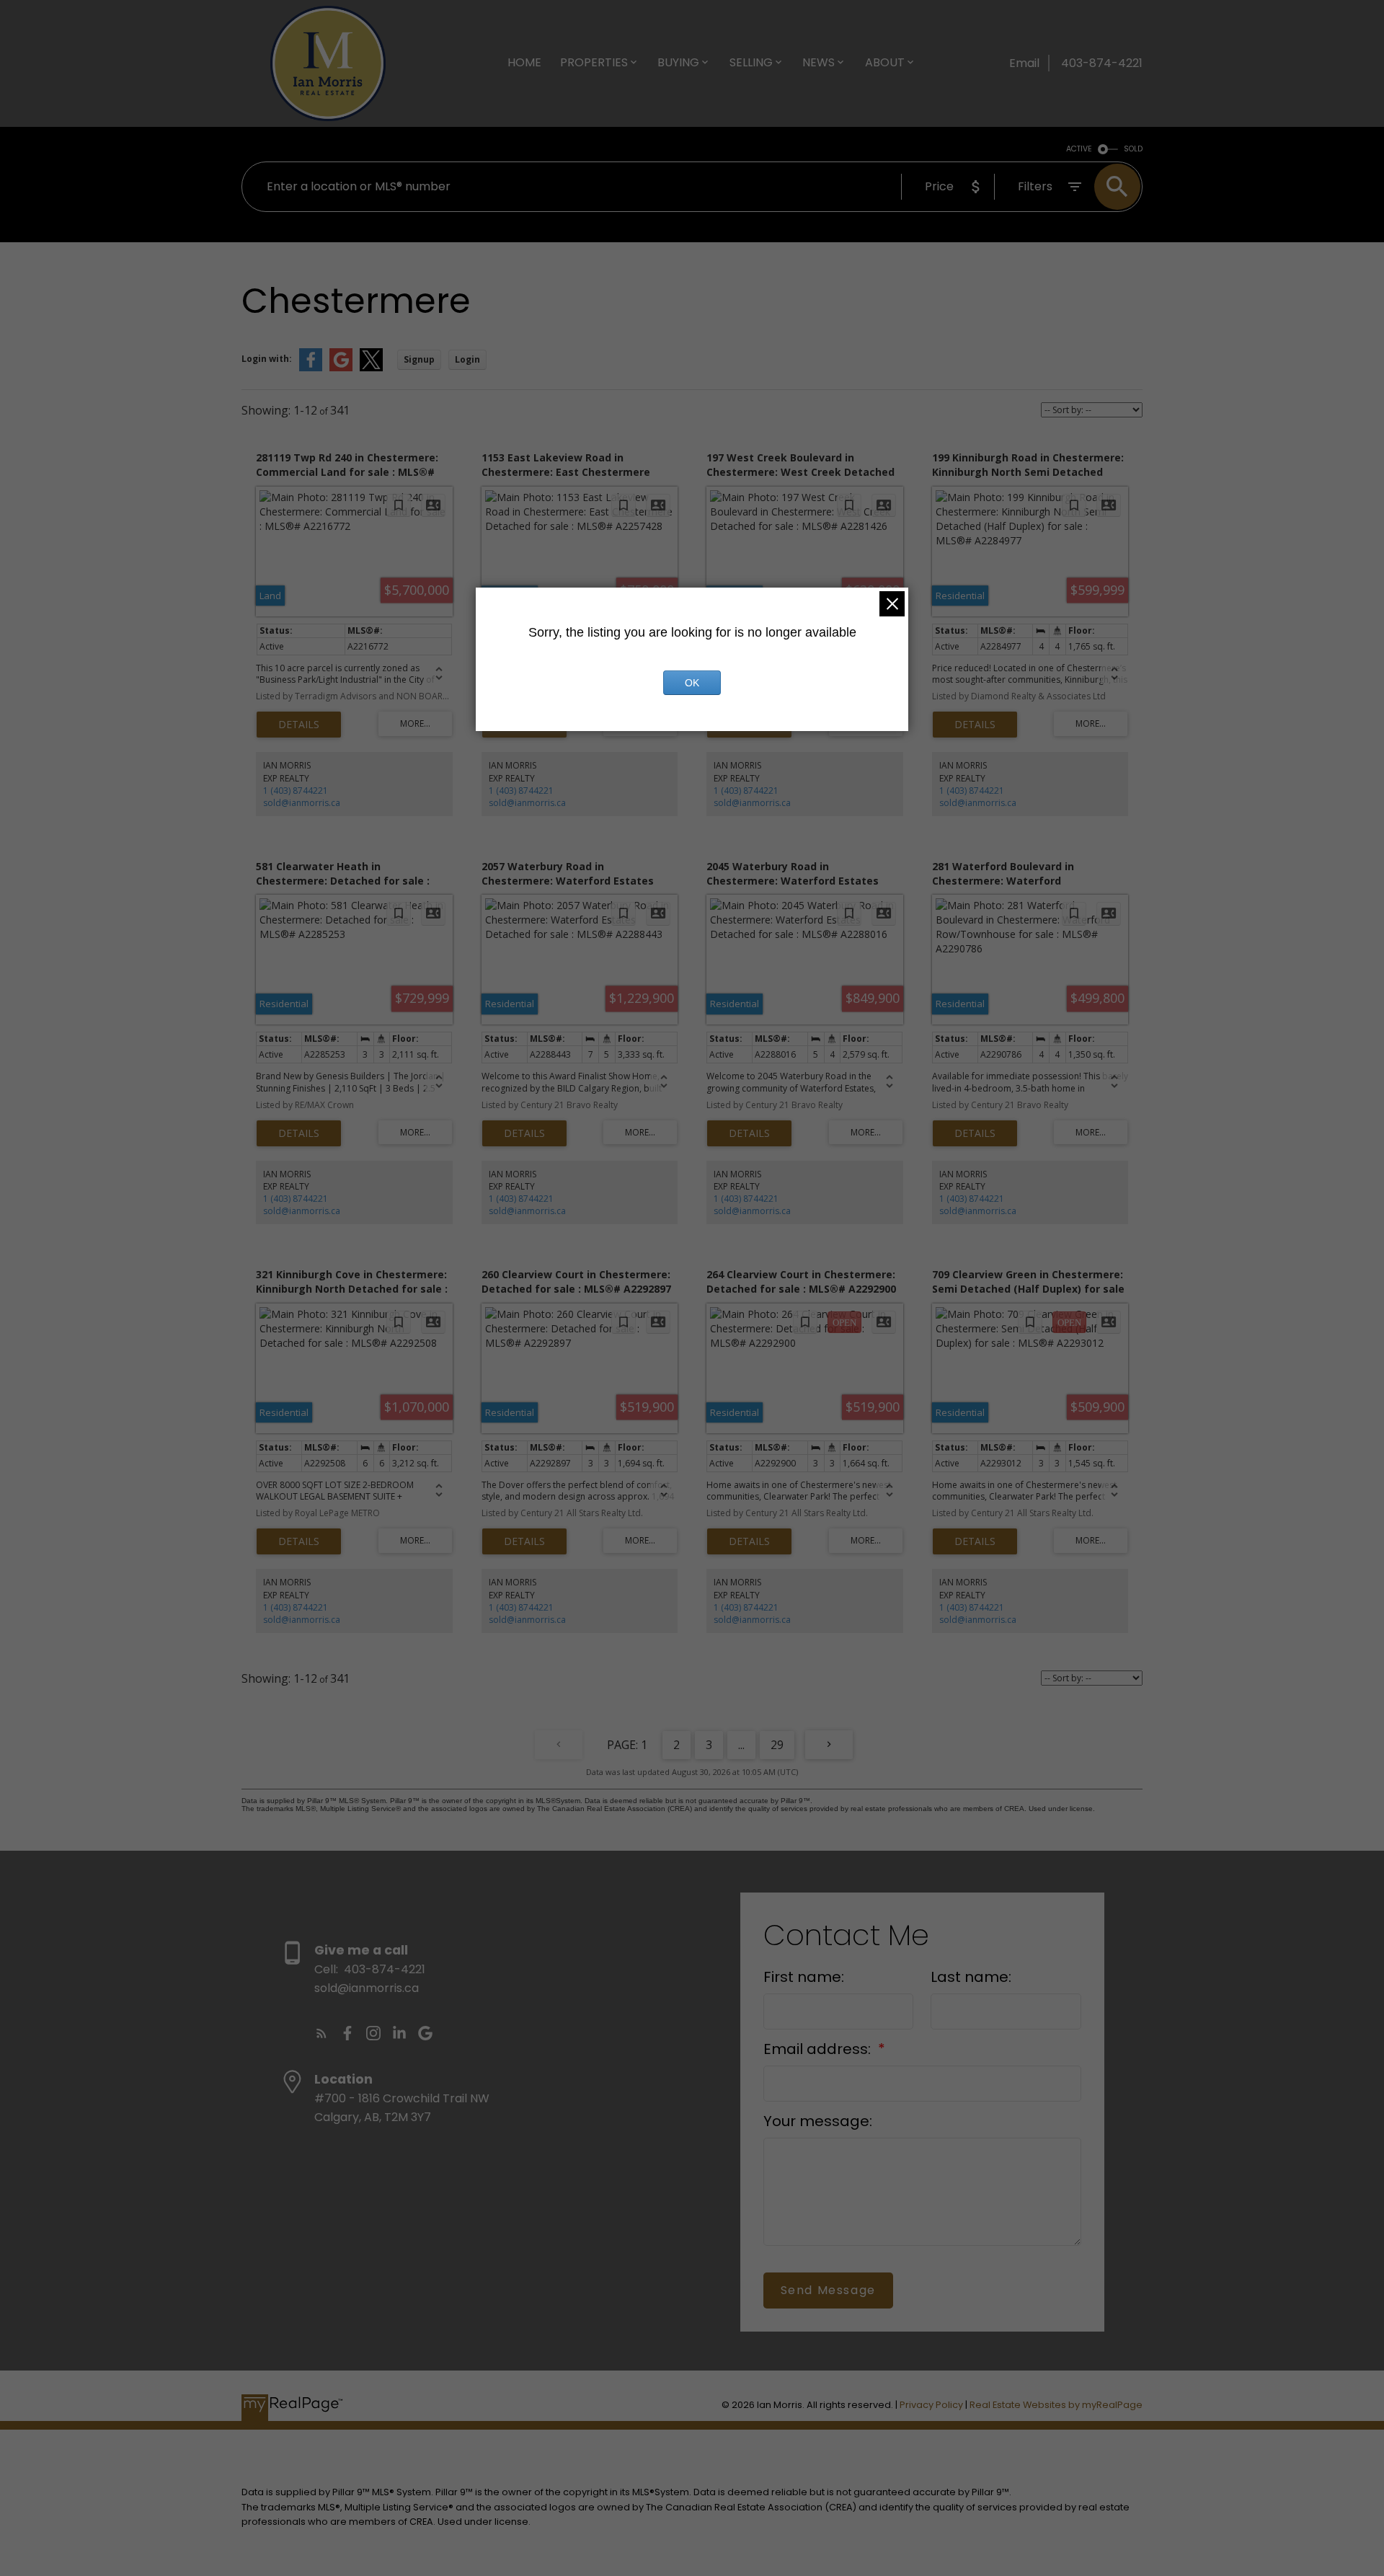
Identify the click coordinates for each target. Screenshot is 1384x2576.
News (819, 62)
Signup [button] (419, 359)
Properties (594, 62)
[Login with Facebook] (311, 368)
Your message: (818, 2121)
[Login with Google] (341, 368)
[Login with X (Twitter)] (371, 368)
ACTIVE (1079, 149)
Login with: (267, 359)
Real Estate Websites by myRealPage (1056, 2405)
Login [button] (467, 359)
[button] (321, 2033)
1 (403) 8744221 (296, 791)
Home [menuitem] (524, 62)
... (741, 1745)
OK (692, 683)
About (885, 62)
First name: (804, 1977)
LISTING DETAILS (299, 725)
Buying (678, 62)
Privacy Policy (931, 2405)
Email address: (819, 2049)
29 (777, 1745)
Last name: (971, 1977)
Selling (751, 62)
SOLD (1133, 149)
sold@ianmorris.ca (302, 803)
